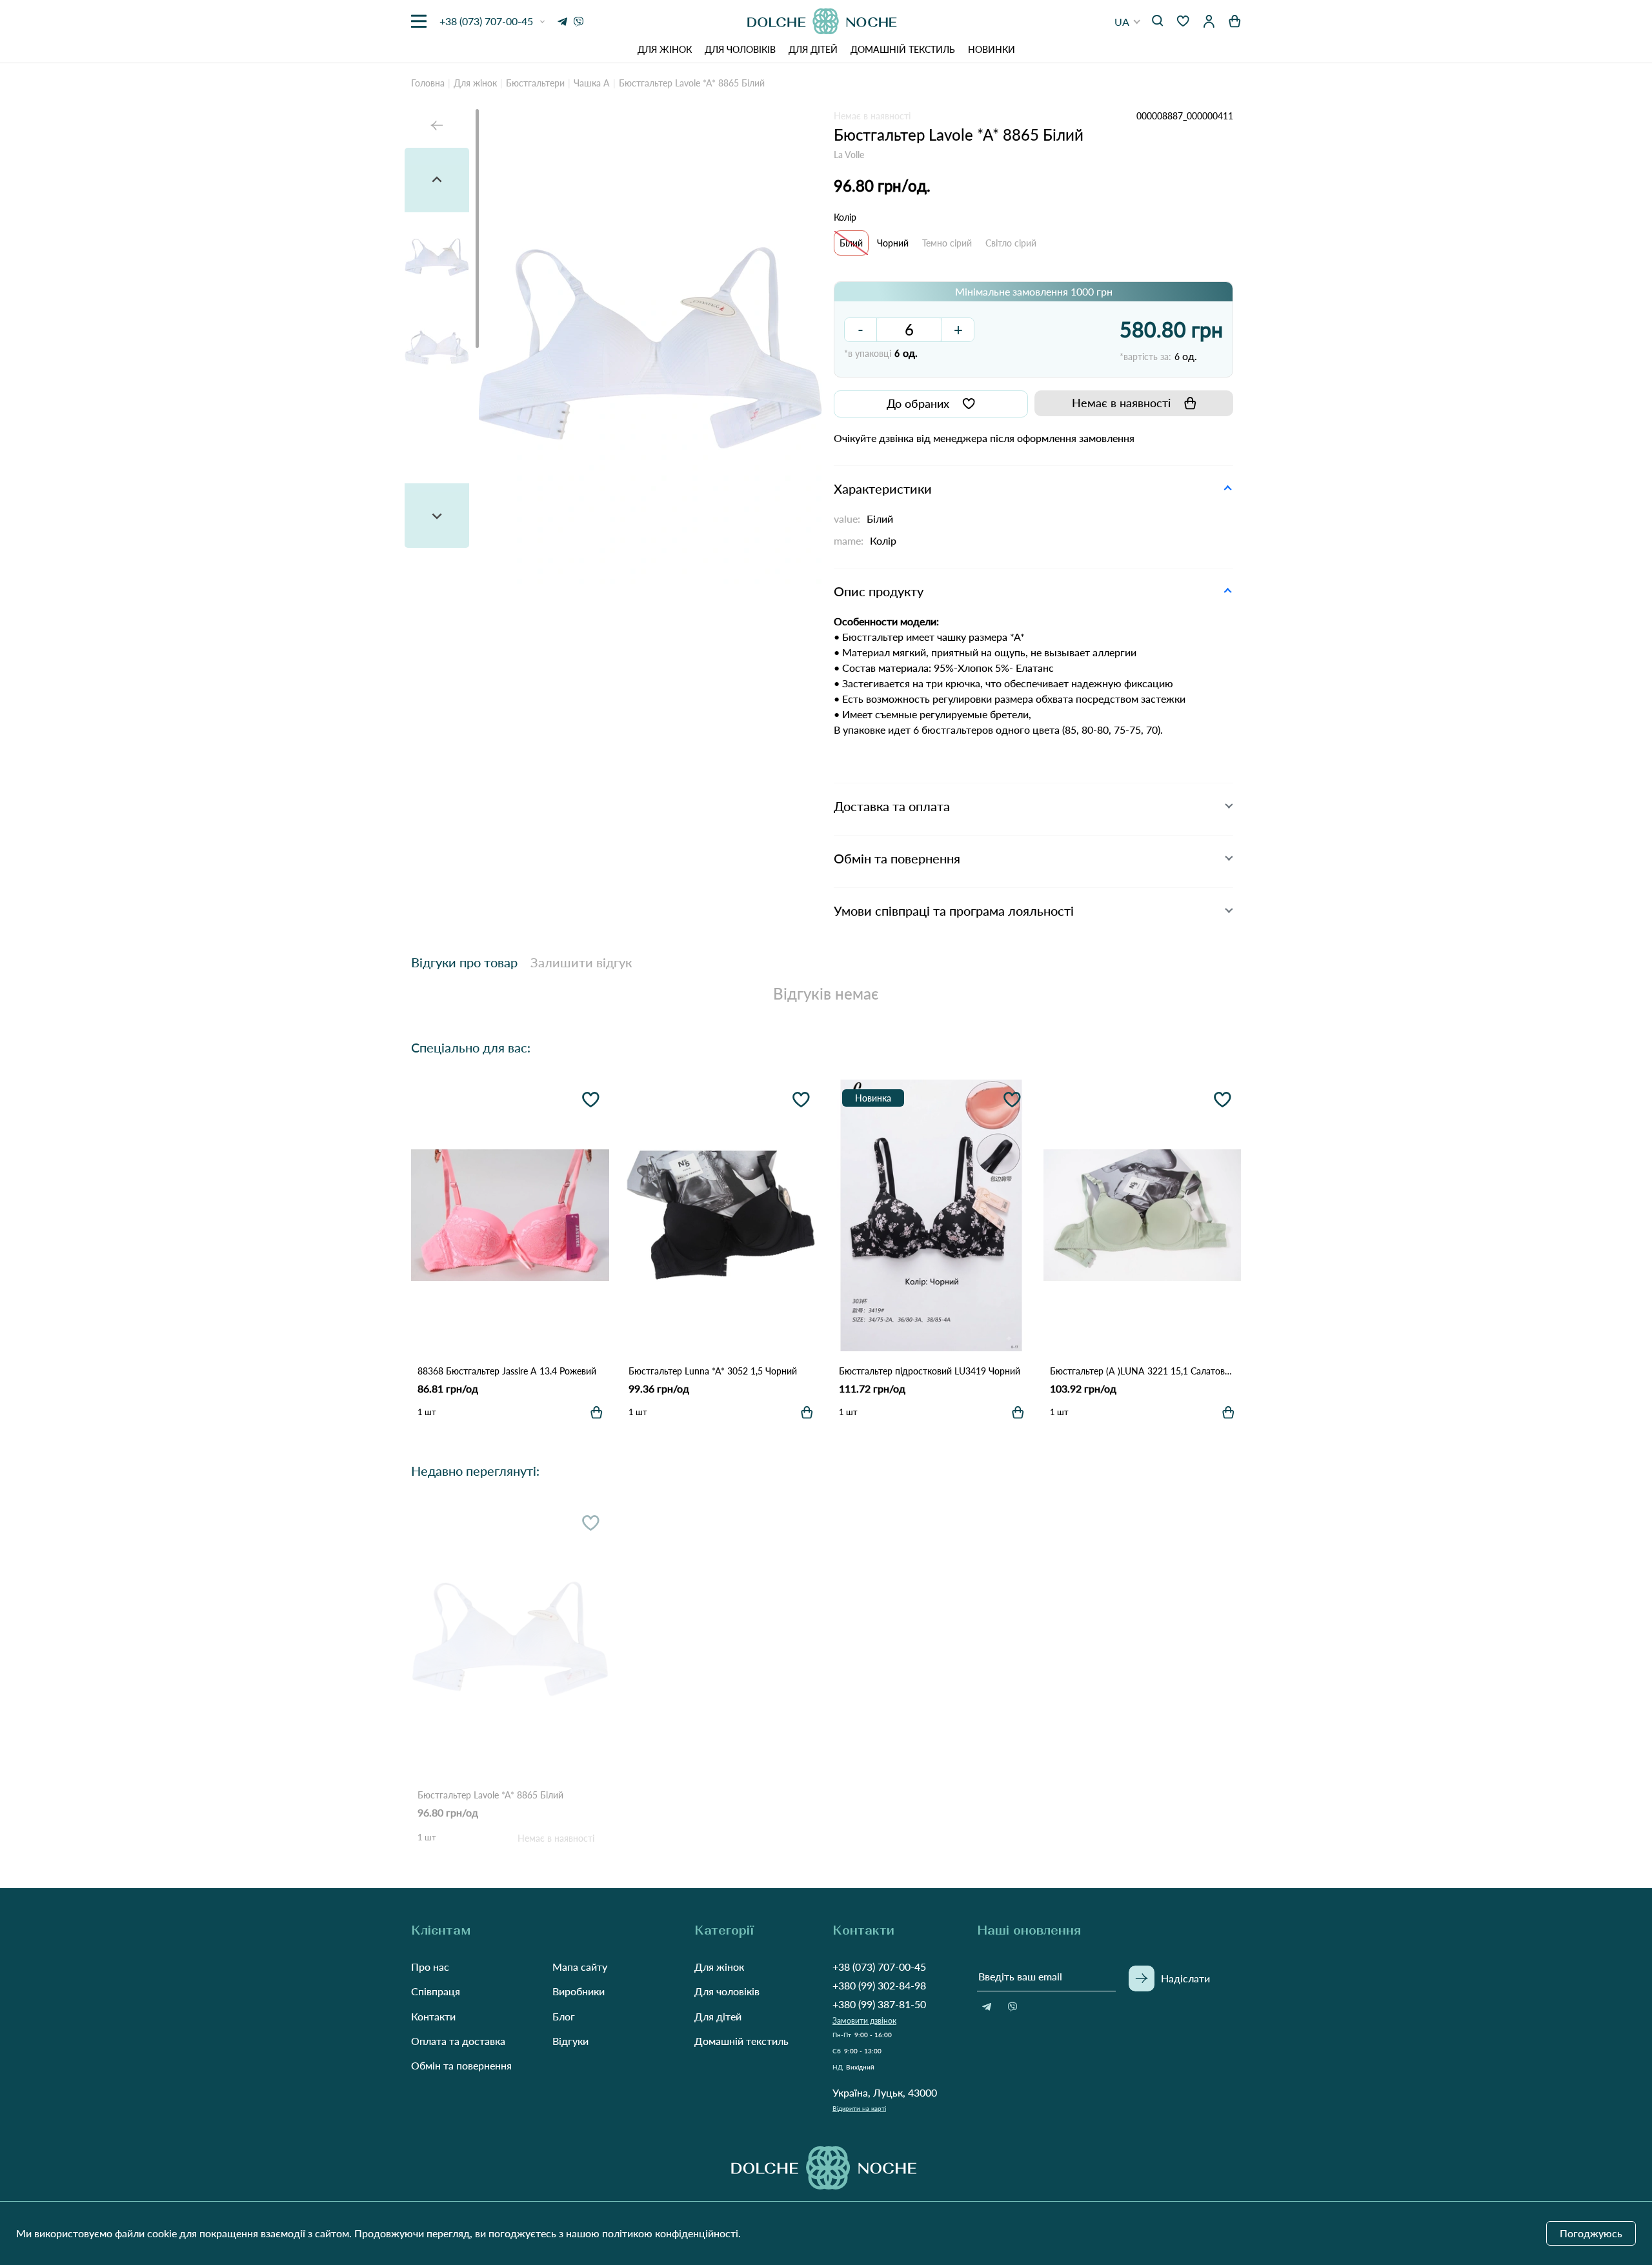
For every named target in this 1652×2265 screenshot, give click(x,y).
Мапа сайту (580, 1967)
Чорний (893, 243)
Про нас (430, 1967)
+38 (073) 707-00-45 (879, 1967)
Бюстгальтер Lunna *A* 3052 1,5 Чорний (713, 1371)
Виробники (579, 1991)
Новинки (992, 49)
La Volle (849, 155)
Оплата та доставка (458, 2041)
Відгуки (570, 2041)
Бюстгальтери (535, 83)
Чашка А (592, 83)
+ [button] (958, 329)
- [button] (861, 329)
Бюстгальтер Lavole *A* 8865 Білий (490, 1795)
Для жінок (665, 49)
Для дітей (813, 49)
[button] (1128, 22)
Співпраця (436, 1991)
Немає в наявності (1121, 403)
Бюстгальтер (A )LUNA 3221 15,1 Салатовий (1143, 1371)
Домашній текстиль (903, 49)
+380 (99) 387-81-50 (879, 2004)
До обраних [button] (918, 403)
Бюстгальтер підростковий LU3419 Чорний (930, 1371)
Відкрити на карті (859, 2108)
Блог (564, 2016)
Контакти (433, 2016)
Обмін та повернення (461, 2065)
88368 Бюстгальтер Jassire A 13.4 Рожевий (507, 1371)
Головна (428, 83)
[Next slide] (437, 516)
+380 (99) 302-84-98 (879, 1985)
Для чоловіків (740, 49)
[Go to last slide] (437, 180)
